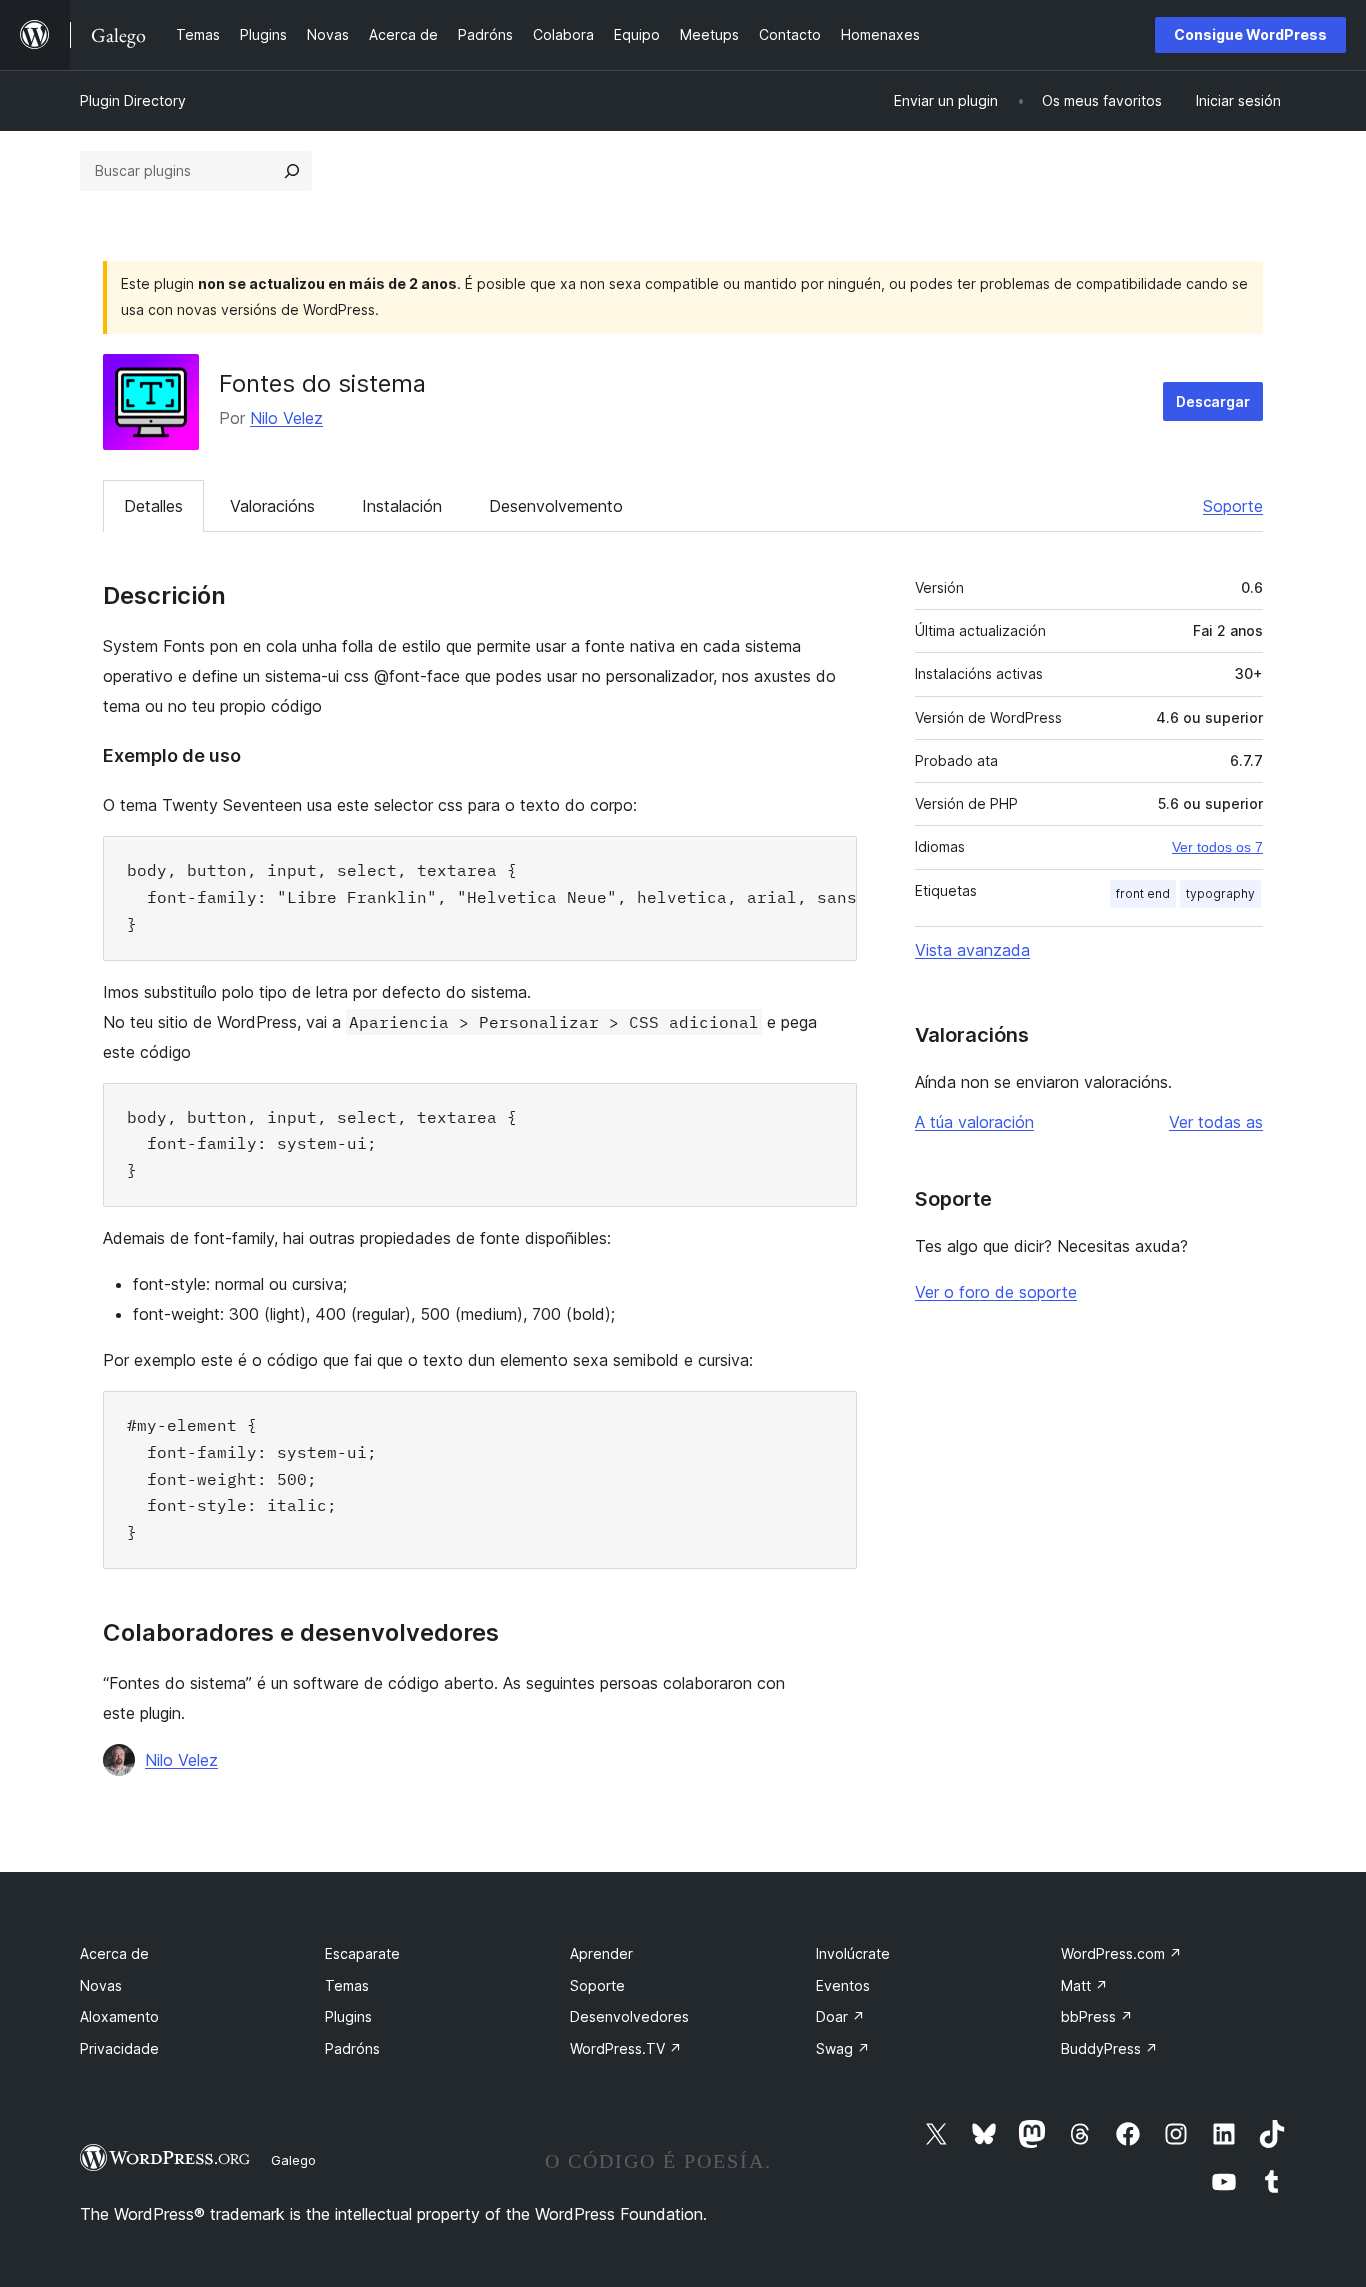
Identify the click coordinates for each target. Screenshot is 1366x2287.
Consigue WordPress (1250, 34)
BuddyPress (1109, 2048)
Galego (293, 2160)
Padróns (352, 2048)
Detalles (153, 506)
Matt (1084, 1985)
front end (1143, 893)
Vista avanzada (972, 950)
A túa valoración (974, 1122)
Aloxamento (119, 2016)
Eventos (843, 1985)
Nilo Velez (286, 418)
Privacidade (119, 2048)
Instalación (402, 506)
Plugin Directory (133, 100)
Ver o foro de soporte (996, 1292)
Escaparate (362, 1953)
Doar (840, 2016)
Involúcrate (853, 1953)
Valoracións (272, 506)
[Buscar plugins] (292, 171)
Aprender (601, 1953)
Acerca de (114, 1953)
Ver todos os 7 (1217, 847)
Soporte (1233, 506)
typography (1220, 893)
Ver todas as (1216, 1122)
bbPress (1097, 2016)
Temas (347, 1985)
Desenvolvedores (629, 2016)
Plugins (348, 2016)
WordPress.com (1121, 1953)
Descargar (1213, 401)
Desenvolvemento (556, 506)
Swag (843, 2048)
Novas (101, 1985)
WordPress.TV (626, 2048)
